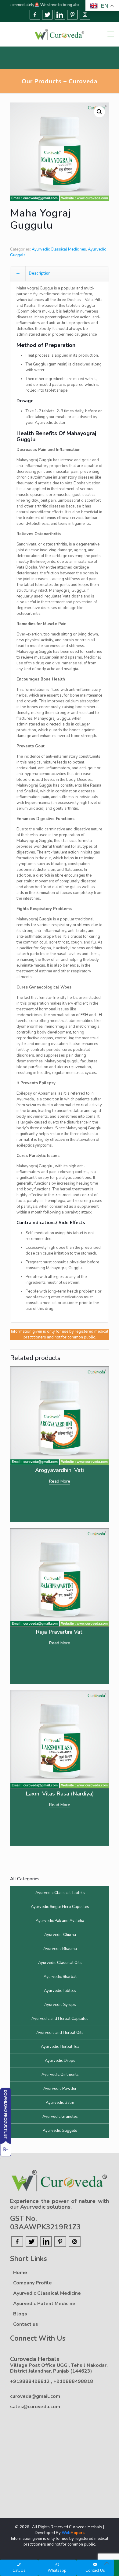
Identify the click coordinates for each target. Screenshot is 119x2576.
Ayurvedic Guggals (60, 2131)
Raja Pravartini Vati (60, 1632)
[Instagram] (85, 15)
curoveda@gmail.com (35, 2396)
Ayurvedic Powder (60, 2089)
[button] (99, 112)
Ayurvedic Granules (60, 2117)
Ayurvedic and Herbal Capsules (60, 2019)
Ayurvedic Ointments (60, 2075)
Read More (60, 1481)
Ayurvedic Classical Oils (60, 1963)
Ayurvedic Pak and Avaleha (60, 1921)
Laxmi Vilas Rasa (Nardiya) (60, 1794)
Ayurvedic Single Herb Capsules (60, 1907)
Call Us (19, 2571)
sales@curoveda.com (35, 2407)
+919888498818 (73, 2381)
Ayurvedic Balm (60, 2103)
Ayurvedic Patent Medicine (44, 2304)
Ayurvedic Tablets (60, 1991)
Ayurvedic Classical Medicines (59, 249)
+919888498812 (31, 2381)
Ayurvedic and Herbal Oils (60, 2033)
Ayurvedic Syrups (60, 2005)
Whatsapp (57, 2571)
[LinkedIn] (60, 15)
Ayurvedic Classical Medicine (47, 2293)
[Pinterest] (72, 15)
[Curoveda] (60, 34)
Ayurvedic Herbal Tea (60, 2047)
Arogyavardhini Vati (60, 1470)
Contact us (26, 2324)
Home (20, 2273)
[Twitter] (47, 15)
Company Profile (32, 2283)
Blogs (20, 2314)
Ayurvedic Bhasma (60, 1949)
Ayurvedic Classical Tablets (60, 1893)
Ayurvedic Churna (60, 1935)
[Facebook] (35, 15)
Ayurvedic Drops (60, 2061)
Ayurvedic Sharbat (60, 1977)
